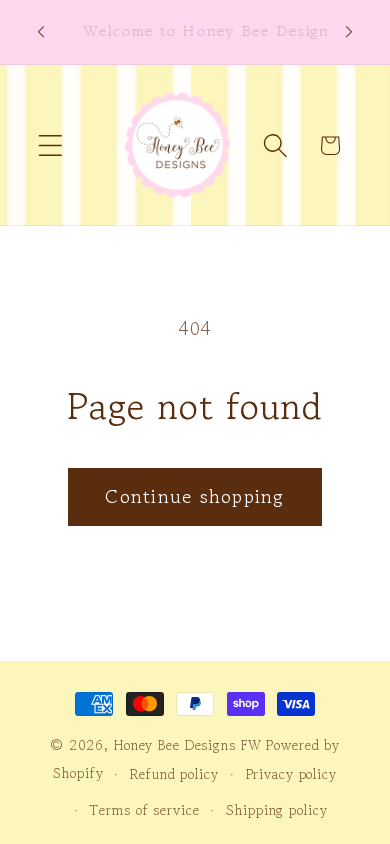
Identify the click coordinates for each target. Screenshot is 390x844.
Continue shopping (194, 496)
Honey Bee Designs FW (188, 745)
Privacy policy (291, 774)
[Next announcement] (349, 32)
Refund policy (174, 774)
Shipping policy (276, 810)
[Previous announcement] (41, 32)
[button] (50, 145)
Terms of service (144, 810)
